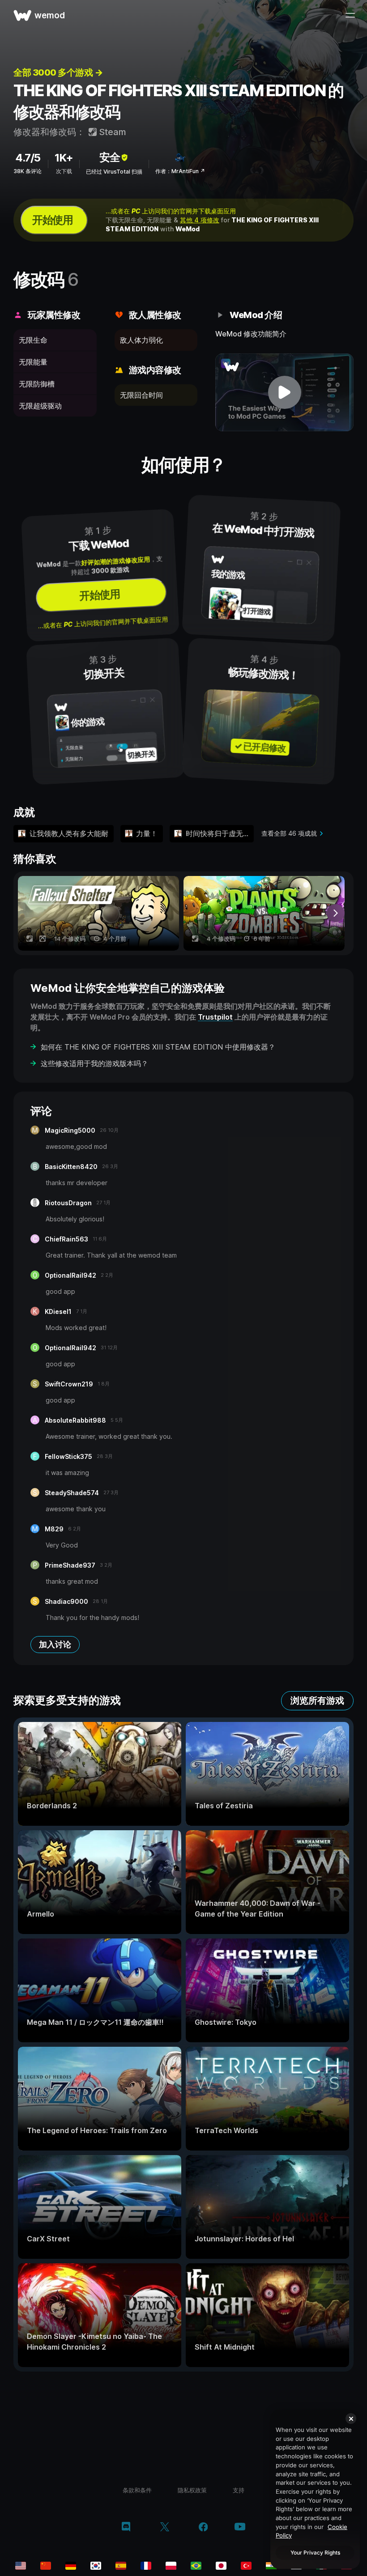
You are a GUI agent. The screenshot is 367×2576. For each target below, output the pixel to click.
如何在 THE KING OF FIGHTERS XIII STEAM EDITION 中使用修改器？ (158, 1047)
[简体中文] (46, 2566)
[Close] (351, 2419)
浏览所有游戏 (317, 1700)
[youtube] (240, 2527)
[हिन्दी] (271, 2566)
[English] (21, 2566)
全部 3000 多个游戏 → (58, 72)
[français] (146, 2566)
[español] (121, 2566)
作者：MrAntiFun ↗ (180, 171)
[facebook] (203, 2528)
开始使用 (52, 220)
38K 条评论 (28, 171)
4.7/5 (28, 158)
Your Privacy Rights (315, 2553)
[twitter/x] (164, 2528)
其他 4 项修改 (200, 220)
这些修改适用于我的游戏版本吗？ (94, 1063)
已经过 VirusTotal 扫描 (114, 172)
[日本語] (221, 2566)
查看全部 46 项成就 (289, 833)
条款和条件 (137, 2490)
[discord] (126, 2528)
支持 (239, 2490)
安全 (110, 157)
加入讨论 (55, 1644)
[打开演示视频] (284, 392)
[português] (196, 2566)
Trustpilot (215, 1017)
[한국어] (96, 2566)
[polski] (171, 2566)
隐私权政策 (192, 2490)
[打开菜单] (350, 15)
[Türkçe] (246, 2566)
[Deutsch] (71, 2566)
